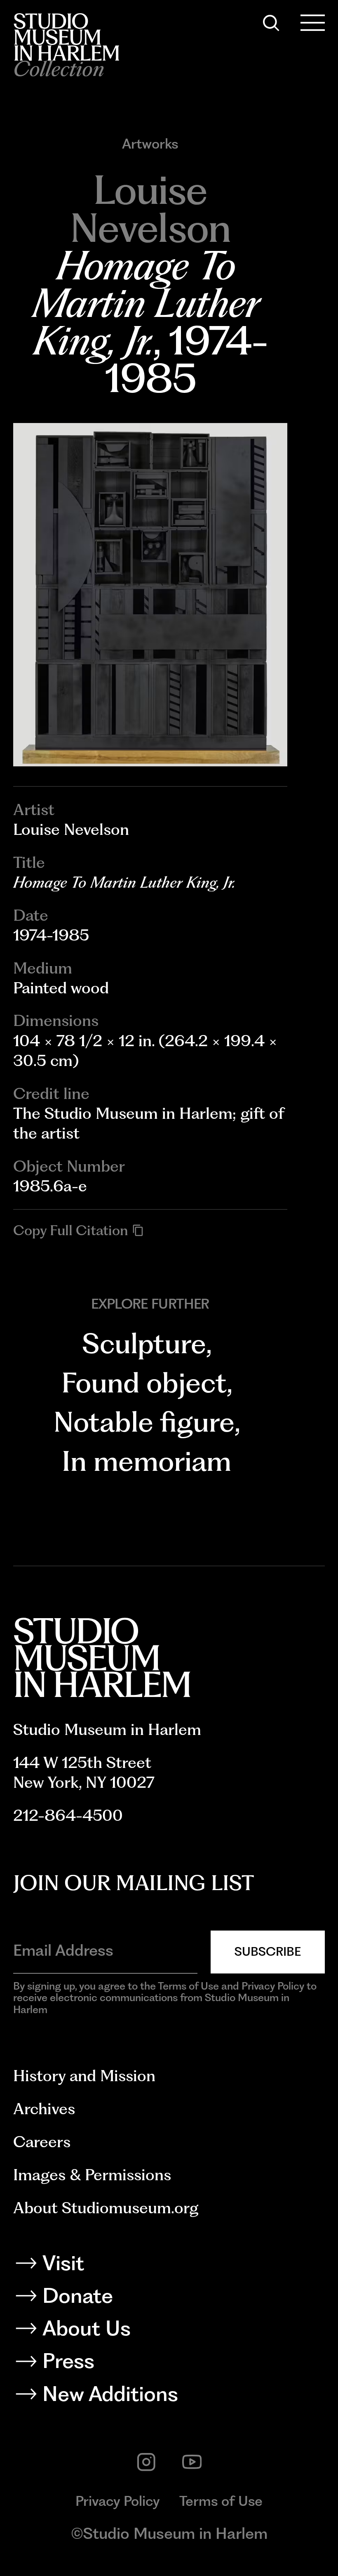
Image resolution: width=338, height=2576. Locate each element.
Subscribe (268, 1951)
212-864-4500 (68, 1815)
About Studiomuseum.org (106, 2208)
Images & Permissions (92, 2175)
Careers (42, 2142)
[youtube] (192, 2462)
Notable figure (144, 1422)
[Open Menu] (313, 23)
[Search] (271, 23)
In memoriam (147, 1461)
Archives (44, 2109)
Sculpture (144, 1343)
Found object (144, 1383)
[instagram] (146, 2462)
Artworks (150, 144)
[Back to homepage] (66, 37)
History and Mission (84, 2076)
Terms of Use (221, 2501)
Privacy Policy (118, 2501)
